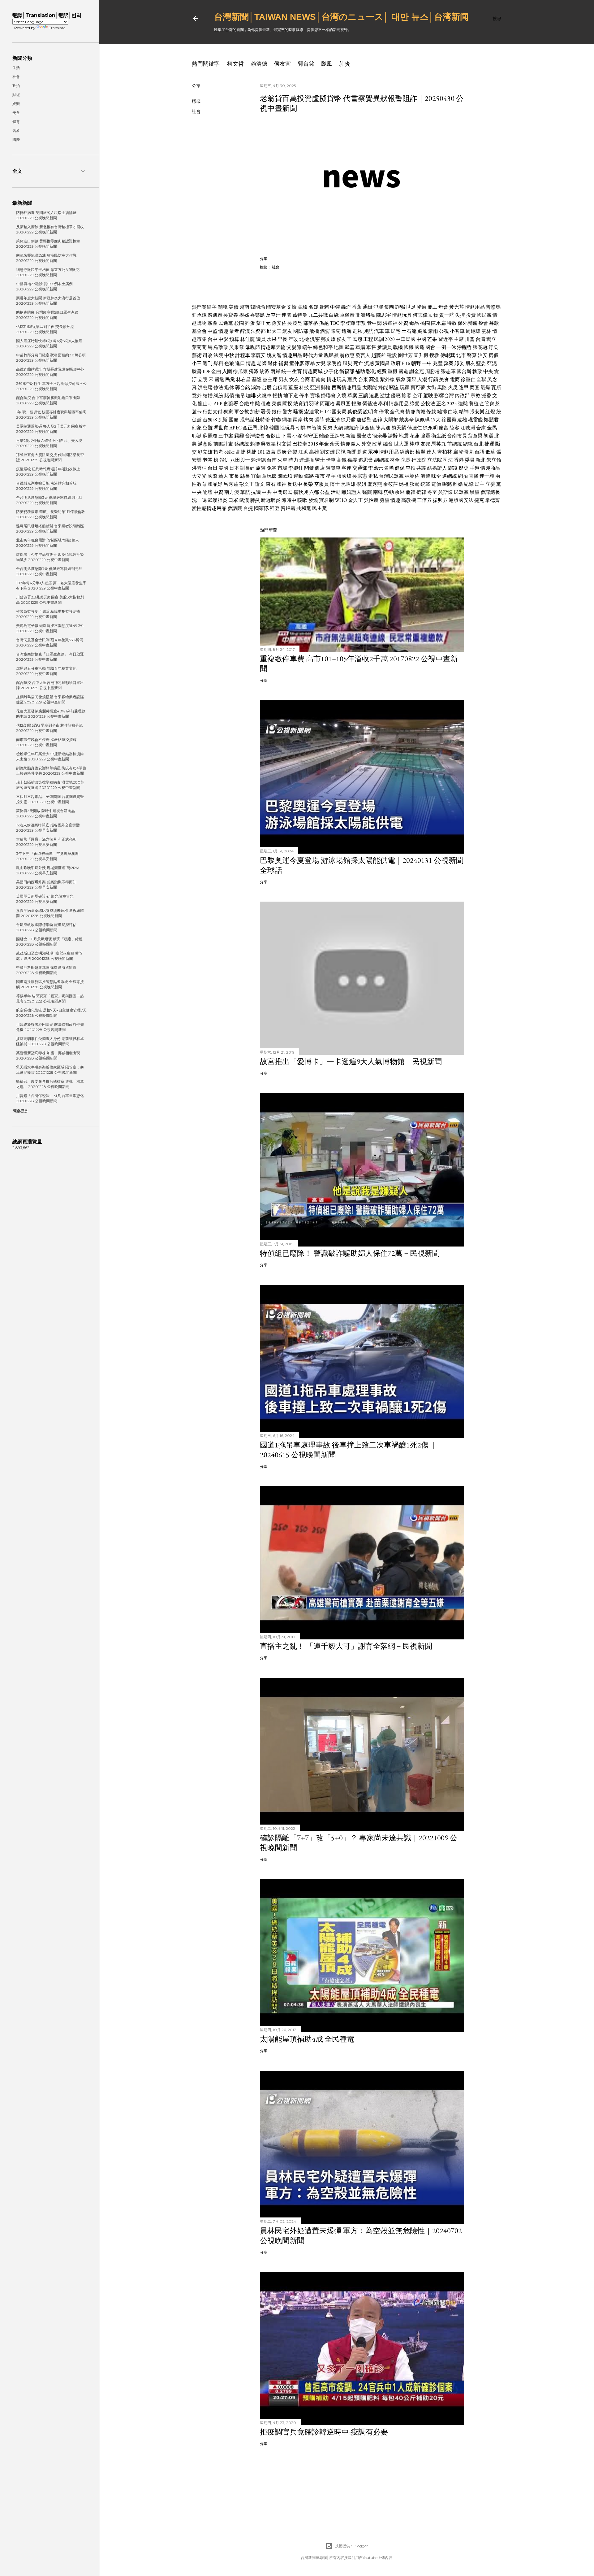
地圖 (339, 347)
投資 (471, 315)
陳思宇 (384, 315)
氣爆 (485, 387)
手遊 (475, 468)
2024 (452, 404)
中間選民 (282, 492)
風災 (347, 363)
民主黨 (320, 508)
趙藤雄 (379, 355)
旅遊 (261, 468)
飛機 (314, 331)
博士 (335, 484)
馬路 (442, 387)
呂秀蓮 (231, 484)
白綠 (334, 315)
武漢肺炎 (217, 500)
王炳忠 (337, 436)
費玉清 (333, 420)
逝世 (385, 396)
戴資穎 (301, 404)
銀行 (277, 412)
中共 (267, 492)
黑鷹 (475, 492)
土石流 (409, 331)
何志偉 (420, 315)
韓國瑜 (258, 307)
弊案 (449, 363)
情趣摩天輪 (273, 347)
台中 (213, 339)
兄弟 (327, 428)
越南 (244, 307)
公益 (325, 492)
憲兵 (352, 379)
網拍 (463, 476)
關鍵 (309, 468)
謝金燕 (417, 371)
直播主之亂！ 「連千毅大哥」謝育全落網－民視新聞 (346, 1646)
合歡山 (273, 436)
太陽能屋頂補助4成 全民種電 (307, 2039)
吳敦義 (268, 444)
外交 (366, 444)
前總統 (454, 444)
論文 (260, 484)
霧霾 (239, 436)
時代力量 (313, 355)
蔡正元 (263, 323)
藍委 (481, 363)
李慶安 (258, 355)
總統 (468, 444)
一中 (427, 363)
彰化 (371, 371)
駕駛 (428, 396)
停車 (304, 396)
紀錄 (469, 484)
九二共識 (318, 315)
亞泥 (492, 363)
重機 (393, 371)
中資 (218, 492)
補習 (283, 363)
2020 (390, 339)
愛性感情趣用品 (209, 508)
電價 (436, 484)
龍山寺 (205, 404)
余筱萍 (390, 484)
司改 (208, 355)
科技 (304, 387)
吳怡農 (371, 500)
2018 (313, 444)
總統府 (351, 428)
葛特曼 (300, 315)
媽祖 (404, 484)
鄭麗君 (491, 420)
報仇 (224, 460)
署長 (266, 412)
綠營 (415, 404)
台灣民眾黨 (391, 476)
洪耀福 (390, 323)
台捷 (248, 508)
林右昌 (243, 379)
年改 (293, 339)
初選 (489, 436)
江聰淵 (468, 428)
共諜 (421, 468)
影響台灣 (444, 396)
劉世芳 (405, 355)
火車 (282, 460)
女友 (294, 379)
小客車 (457, 331)
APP (218, 404)
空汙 (417, 396)
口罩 (233, 500)
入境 (342, 396)
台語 (480, 452)
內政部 (462, 396)
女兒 (321, 363)
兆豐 (438, 363)
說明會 (371, 412)
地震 (404, 436)
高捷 (241, 452)
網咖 (287, 420)
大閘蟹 (391, 420)
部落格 (311, 323)
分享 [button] (196, 86)
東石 (271, 484)
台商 (305, 379)
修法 (218, 387)
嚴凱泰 (215, 315)
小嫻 (297, 436)
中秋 (229, 355)
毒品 (414, 323)
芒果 (432, 339)
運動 (298, 476)
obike (230, 452)
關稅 (223, 307)
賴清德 (259, 64)
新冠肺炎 (271, 500)
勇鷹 (385, 500)
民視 (341, 452)
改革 (377, 444)
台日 (213, 468)
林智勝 (314, 428)
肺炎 (345, 64)
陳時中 (289, 500)
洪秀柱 (199, 468)
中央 (488, 371)
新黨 (351, 436)
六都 (314, 492)
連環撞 (307, 460)
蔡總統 (242, 444)
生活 (16, 68)
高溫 (374, 379)
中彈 (335, 307)
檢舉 (420, 452)
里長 (282, 339)
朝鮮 (301, 428)
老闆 (208, 460)
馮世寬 (221, 428)
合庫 (481, 428)
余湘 (400, 492)
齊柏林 (445, 452)
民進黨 (226, 323)
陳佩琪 (422, 420)
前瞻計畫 (223, 444)
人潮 (422, 379)
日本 (234, 468)
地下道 (291, 396)
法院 (218, 355)
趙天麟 (399, 428)
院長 (406, 460)
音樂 (292, 452)
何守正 (311, 436)
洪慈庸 (205, 387)
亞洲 (315, 387)
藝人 (223, 476)
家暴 (310, 363)
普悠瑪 (493, 307)
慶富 (444, 428)
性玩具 (287, 428)
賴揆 (255, 444)
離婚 (324, 436)
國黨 (219, 379)
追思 (374, 396)
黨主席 (270, 379)
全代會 (397, 412)
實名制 (326, 500)
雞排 (442, 412)
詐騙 (400, 307)
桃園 (425, 323)
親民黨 (331, 355)
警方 (287, 412)
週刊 (208, 363)
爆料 (218, 363)
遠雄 (462, 420)
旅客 (407, 396)
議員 (261, 339)
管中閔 (374, 323)
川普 (470, 339)
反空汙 (273, 315)
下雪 (286, 436)
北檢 (304, 339)
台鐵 (244, 404)
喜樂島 (257, 315)
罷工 (433, 307)
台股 (267, 387)
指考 (218, 452)
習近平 (445, 339)
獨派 (254, 371)
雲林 (486, 331)
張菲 (319, 420)
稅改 (266, 404)
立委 (490, 484)
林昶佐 (412, 476)
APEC (235, 428)
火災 (453, 387)
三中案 (226, 436)
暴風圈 (343, 404)
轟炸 (346, 307)
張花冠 (480, 347)
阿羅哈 (327, 404)
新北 (480, 460)
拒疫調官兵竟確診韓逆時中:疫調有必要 (324, 2432)
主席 (459, 339)
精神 (464, 412)
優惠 (396, 396)
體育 (16, 122)
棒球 (415, 444)
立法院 (435, 460)
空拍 (411, 468)
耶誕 (197, 436)
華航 (245, 492)
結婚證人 (437, 468)
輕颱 (356, 404)
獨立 (491, 339)
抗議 (256, 492)
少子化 (331, 371)
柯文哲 (235, 64)
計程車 (243, 355)
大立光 (199, 476)
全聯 (481, 379)
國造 (420, 347)
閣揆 (287, 404)
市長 (234, 476)
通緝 (368, 307)
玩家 (405, 387)
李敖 (361, 323)
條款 (431, 412)
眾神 (373, 452)
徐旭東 (240, 371)
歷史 (464, 468)
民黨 (230, 379)
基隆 (257, 379)
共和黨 (304, 508)
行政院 (419, 460)
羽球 (314, 404)
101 (261, 452)
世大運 (401, 444)
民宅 (396, 331)
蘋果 (411, 379)
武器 (350, 347)
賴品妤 (215, 484)
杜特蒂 (263, 420)
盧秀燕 (375, 484)
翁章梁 (475, 436)
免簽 (272, 468)
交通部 (360, 468)
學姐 (361, 484)
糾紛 (218, 396)
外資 (403, 323)
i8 (215, 420)
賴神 (282, 484)
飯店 (320, 468)
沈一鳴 (199, 500)
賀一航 (447, 315)
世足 (411, 307)
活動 (336, 492)
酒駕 (325, 331)
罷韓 (411, 492)
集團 (389, 307)
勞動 (389, 492)
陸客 (454, 428)
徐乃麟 (348, 420)
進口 (240, 363)
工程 (368, 339)
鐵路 (309, 476)
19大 (436, 420)
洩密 (315, 339)
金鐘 (377, 420)
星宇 (331, 476)
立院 (203, 379)
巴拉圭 (300, 444)
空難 (208, 428)
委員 (470, 460)
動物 (433, 315)
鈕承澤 (199, 315)
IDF (207, 371)
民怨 (357, 339)
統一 (286, 371)
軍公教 (242, 412)
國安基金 (276, 307)
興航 (368, 331)
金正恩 (250, 428)
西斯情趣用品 (346, 387)
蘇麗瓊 (210, 436)
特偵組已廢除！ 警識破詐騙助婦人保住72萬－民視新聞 (350, 1253)
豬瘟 (422, 307)
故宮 (271, 452)
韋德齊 (493, 500)
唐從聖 (364, 420)
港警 (425, 476)
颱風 (327, 64)
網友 (287, 331)
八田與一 (240, 460)
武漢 (244, 500)
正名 (441, 404)
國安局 (339, 412)
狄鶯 (415, 484)
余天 (335, 444)
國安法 (364, 436)
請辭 (393, 436)
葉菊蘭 (199, 347)
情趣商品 (490, 468)
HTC (325, 412)
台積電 (280, 387)
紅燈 (490, 412)
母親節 (252, 347)
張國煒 (344, 476)
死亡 (358, 363)
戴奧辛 (407, 420)
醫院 (367, 492)
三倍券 (424, 500)
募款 (494, 323)
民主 (480, 484)
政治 (16, 86)
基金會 (199, 331)
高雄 (314, 452)
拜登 (275, 508)
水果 (272, 339)
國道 (403, 371)
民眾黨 (461, 492)
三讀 (363, 396)
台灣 (480, 339)
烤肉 (308, 420)
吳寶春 (231, 315)
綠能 (383, 387)
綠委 (459, 363)
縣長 (245, 476)
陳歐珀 (285, 476)
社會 (196, 111)
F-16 (406, 363)
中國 (421, 339)
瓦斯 (496, 387)
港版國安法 (461, 500)
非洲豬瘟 (365, 315)
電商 (455, 379)
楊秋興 (301, 492)
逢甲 (464, 387)
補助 (360, 371)
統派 (265, 371)
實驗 (303, 307)
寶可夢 (418, 387)
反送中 (295, 484)
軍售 (371, 347)
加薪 (255, 412)
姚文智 (274, 355)
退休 (273, 363)
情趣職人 (351, 444)
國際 (213, 476)
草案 (352, 396)
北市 (461, 355)
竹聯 (276, 420)
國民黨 (484, 315)
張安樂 (477, 412)
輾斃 (447, 484)
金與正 (355, 500)
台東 (363, 379)
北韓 (263, 428)
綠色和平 (323, 347)
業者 (234, 331)
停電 (384, 412)
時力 (293, 460)
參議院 (235, 508)
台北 (479, 444)
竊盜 (394, 387)
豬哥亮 (466, 452)
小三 (197, 363)
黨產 (213, 323)
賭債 (229, 396)
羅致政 (221, 347)
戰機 (398, 347)
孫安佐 (279, 323)
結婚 (208, 396)
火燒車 (264, 396)
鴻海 (256, 387)
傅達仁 (415, 428)
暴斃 (324, 307)
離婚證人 (351, 492)
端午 (307, 347)
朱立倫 (494, 460)
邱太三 (274, 331)
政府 (396, 363)
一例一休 (446, 347)
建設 (392, 355)
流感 (369, 363)
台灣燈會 (255, 436)
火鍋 (338, 428)
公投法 (428, 404)
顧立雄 (205, 452)
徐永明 (430, 428)
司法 (448, 460)
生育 (297, 371)
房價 (493, 355)
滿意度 (205, 444)
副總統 (381, 460)
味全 (436, 476)
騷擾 (298, 412)
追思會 (366, 460)
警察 (472, 355)
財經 (16, 95)
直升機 (421, 355)
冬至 (432, 492)
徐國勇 (449, 420)
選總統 (450, 476)
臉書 (197, 371)
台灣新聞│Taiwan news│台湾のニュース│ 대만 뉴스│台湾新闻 (341, 17)
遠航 (346, 331)
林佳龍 (247, 339)
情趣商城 (313, 371)
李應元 (376, 468)
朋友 (470, 363)
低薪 (490, 452)
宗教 (476, 396)
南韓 (378, 492)
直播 (474, 476)
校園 (239, 323)
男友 (283, 379)
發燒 (313, 500)
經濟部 (407, 452)
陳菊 (336, 331)
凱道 (362, 452)
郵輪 (326, 387)
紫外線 (387, 379)
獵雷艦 (476, 420)
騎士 (320, 460)
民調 (379, 339)
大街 (431, 387)
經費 (382, 371)
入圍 (227, 371)
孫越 (324, 323)
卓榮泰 (347, 315)
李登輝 (348, 323)
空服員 (321, 484)
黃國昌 (382, 363)
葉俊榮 (355, 412)
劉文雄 (327, 452)
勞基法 (370, 404)
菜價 (277, 404)
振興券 (440, 500)
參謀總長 (490, 492)
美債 (234, 307)
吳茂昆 (295, 323)
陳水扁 (438, 323)
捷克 (479, 500)
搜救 (434, 355)
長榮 (308, 484)
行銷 (433, 379)
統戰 (425, 484)
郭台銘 (306, 64)
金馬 (492, 428)
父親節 (294, 347)
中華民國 (406, 339)
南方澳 (232, 492)
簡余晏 (380, 436)
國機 (409, 347)
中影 (223, 339)
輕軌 (278, 396)
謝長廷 (247, 468)
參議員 (385, 347)
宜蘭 (256, 476)
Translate (57, 28)
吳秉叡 (237, 347)
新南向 (318, 379)
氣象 (401, 379)
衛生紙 (439, 436)
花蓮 (415, 436)
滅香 (486, 396)
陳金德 (367, 428)
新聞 (351, 452)
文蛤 (292, 307)
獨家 (228, 412)
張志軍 (448, 371)
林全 (395, 460)
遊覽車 (333, 468)
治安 (483, 355)
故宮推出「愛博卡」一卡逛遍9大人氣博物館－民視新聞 (351, 1062)
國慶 (234, 420)
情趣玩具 (402, 315)
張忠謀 (247, 420)
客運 (346, 468)
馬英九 (439, 444)
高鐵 (342, 460)
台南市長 (457, 436)
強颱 (463, 404)
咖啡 (251, 396)
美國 (223, 468)
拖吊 (240, 396)
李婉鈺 (296, 468)
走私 (357, 331)
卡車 (331, 460)
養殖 (474, 404)
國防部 (301, 331)
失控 (460, 315)
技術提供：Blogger (351, 2546)
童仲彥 (297, 363)
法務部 (258, 331)
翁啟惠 (347, 355)
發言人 (363, 355)
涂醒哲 (464, 347)
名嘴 (389, 468)
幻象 (197, 428)
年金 (324, 444)
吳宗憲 (360, 476)
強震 (425, 436)
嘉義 (352, 460)
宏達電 (312, 412)
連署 (286, 315)
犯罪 (378, 307)
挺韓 (421, 492)
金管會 (487, 404)
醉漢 (245, 331)
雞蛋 (250, 323)
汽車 (379, 331)
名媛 (313, 307)
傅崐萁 (448, 355)
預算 (234, 339)
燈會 (443, 307)
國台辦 (464, 371)
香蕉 (357, 307)
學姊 (244, 315)
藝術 (197, 355)
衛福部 (347, 371)
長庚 (282, 452)
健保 (400, 468)
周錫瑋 (473, 331)
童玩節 (269, 476)
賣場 (315, 396)
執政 (477, 371)
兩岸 (275, 371)
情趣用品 (475, 307)
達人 (431, 452)
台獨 (208, 420)
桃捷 (252, 452)
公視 (444, 331)
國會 (430, 347)
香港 (459, 460)
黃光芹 (457, 307)
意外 (197, 396)
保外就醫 (467, 323)
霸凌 (453, 468)
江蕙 (303, 452)
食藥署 (231, 404)
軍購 (360, 347)
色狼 (229, 363)
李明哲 (334, 363)
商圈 (475, 387)
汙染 (493, 347)
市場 (282, 468)
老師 (262, 363)
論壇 (208, 492)
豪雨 (433, 331)
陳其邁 (383, 428)
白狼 (453, 412)
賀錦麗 (288, 508)
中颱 (255, 404)
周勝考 (433, 371)
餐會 (483, 323)
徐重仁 (468, 379)
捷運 (489, 444)
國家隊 (261, 508)
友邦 (425, 444)
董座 (293, 387)
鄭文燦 (328, 339)
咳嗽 (302, 500)
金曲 (216, 371)
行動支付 (213, 412)
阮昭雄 (348, 484)
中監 (213, 331)
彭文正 (247, 484)
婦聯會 (328, 396)
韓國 (274, 428)
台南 (272, 460)
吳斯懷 (445, 492)
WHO (341, 500)
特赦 (452, 323)
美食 (444, 379)
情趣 (223, 331)
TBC (335, 323)
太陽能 (370, 387)
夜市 (320, 476)
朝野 (416, 363)
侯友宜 (282, 64)
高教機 (409, 500)
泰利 (383, 404)
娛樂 (16, 104)
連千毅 (487, 476)
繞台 (388, 444)
